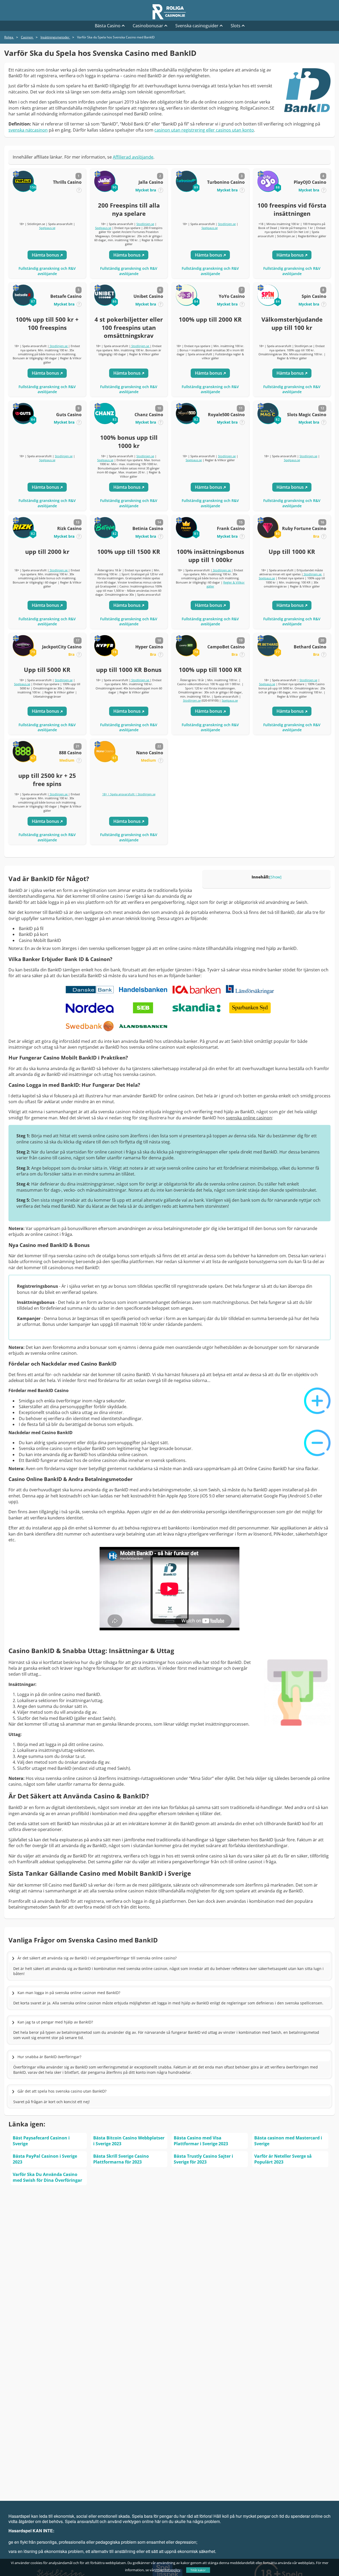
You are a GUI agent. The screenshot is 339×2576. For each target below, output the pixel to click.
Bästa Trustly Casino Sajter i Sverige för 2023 (203, 2159)
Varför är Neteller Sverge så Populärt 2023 (283, 2159)
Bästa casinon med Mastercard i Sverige (288, 2141)
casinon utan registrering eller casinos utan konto (204, 130)
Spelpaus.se (47, 228)
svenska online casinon (249, 1118)
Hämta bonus (46, 255)
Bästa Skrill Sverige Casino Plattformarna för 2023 (121, 2159)
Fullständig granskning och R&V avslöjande (47, 271)
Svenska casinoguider (197, 26)
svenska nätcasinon (28, 130)
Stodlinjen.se (145, 224)
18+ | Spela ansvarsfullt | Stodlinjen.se (129, 794)
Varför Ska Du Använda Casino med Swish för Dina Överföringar (47, 2177)
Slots (236, 26)
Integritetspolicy (168, 2570)
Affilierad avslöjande (133, 157)
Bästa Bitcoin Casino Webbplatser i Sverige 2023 (129, 2141)
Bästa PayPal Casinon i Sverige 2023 (45, 2159)
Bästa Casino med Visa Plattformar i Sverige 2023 (201, 2141)
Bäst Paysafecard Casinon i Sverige (41, 2141)
